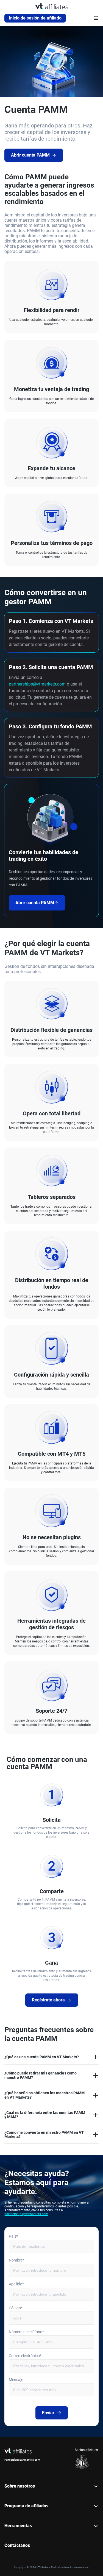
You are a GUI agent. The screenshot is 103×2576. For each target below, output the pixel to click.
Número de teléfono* (26, 2332)
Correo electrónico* (25, 2356)
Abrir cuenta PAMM (30, 155)
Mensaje (16, 2380)
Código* (16, 2308)
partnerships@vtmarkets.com (37, 684)
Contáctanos (17, 2545)
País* (13, 2236)
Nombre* (16, 2260)
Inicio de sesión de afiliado (35, 18)
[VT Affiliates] (52, 6)
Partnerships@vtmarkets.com (22, 2460)
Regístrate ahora (48, 2000)
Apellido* (16, 2284)
